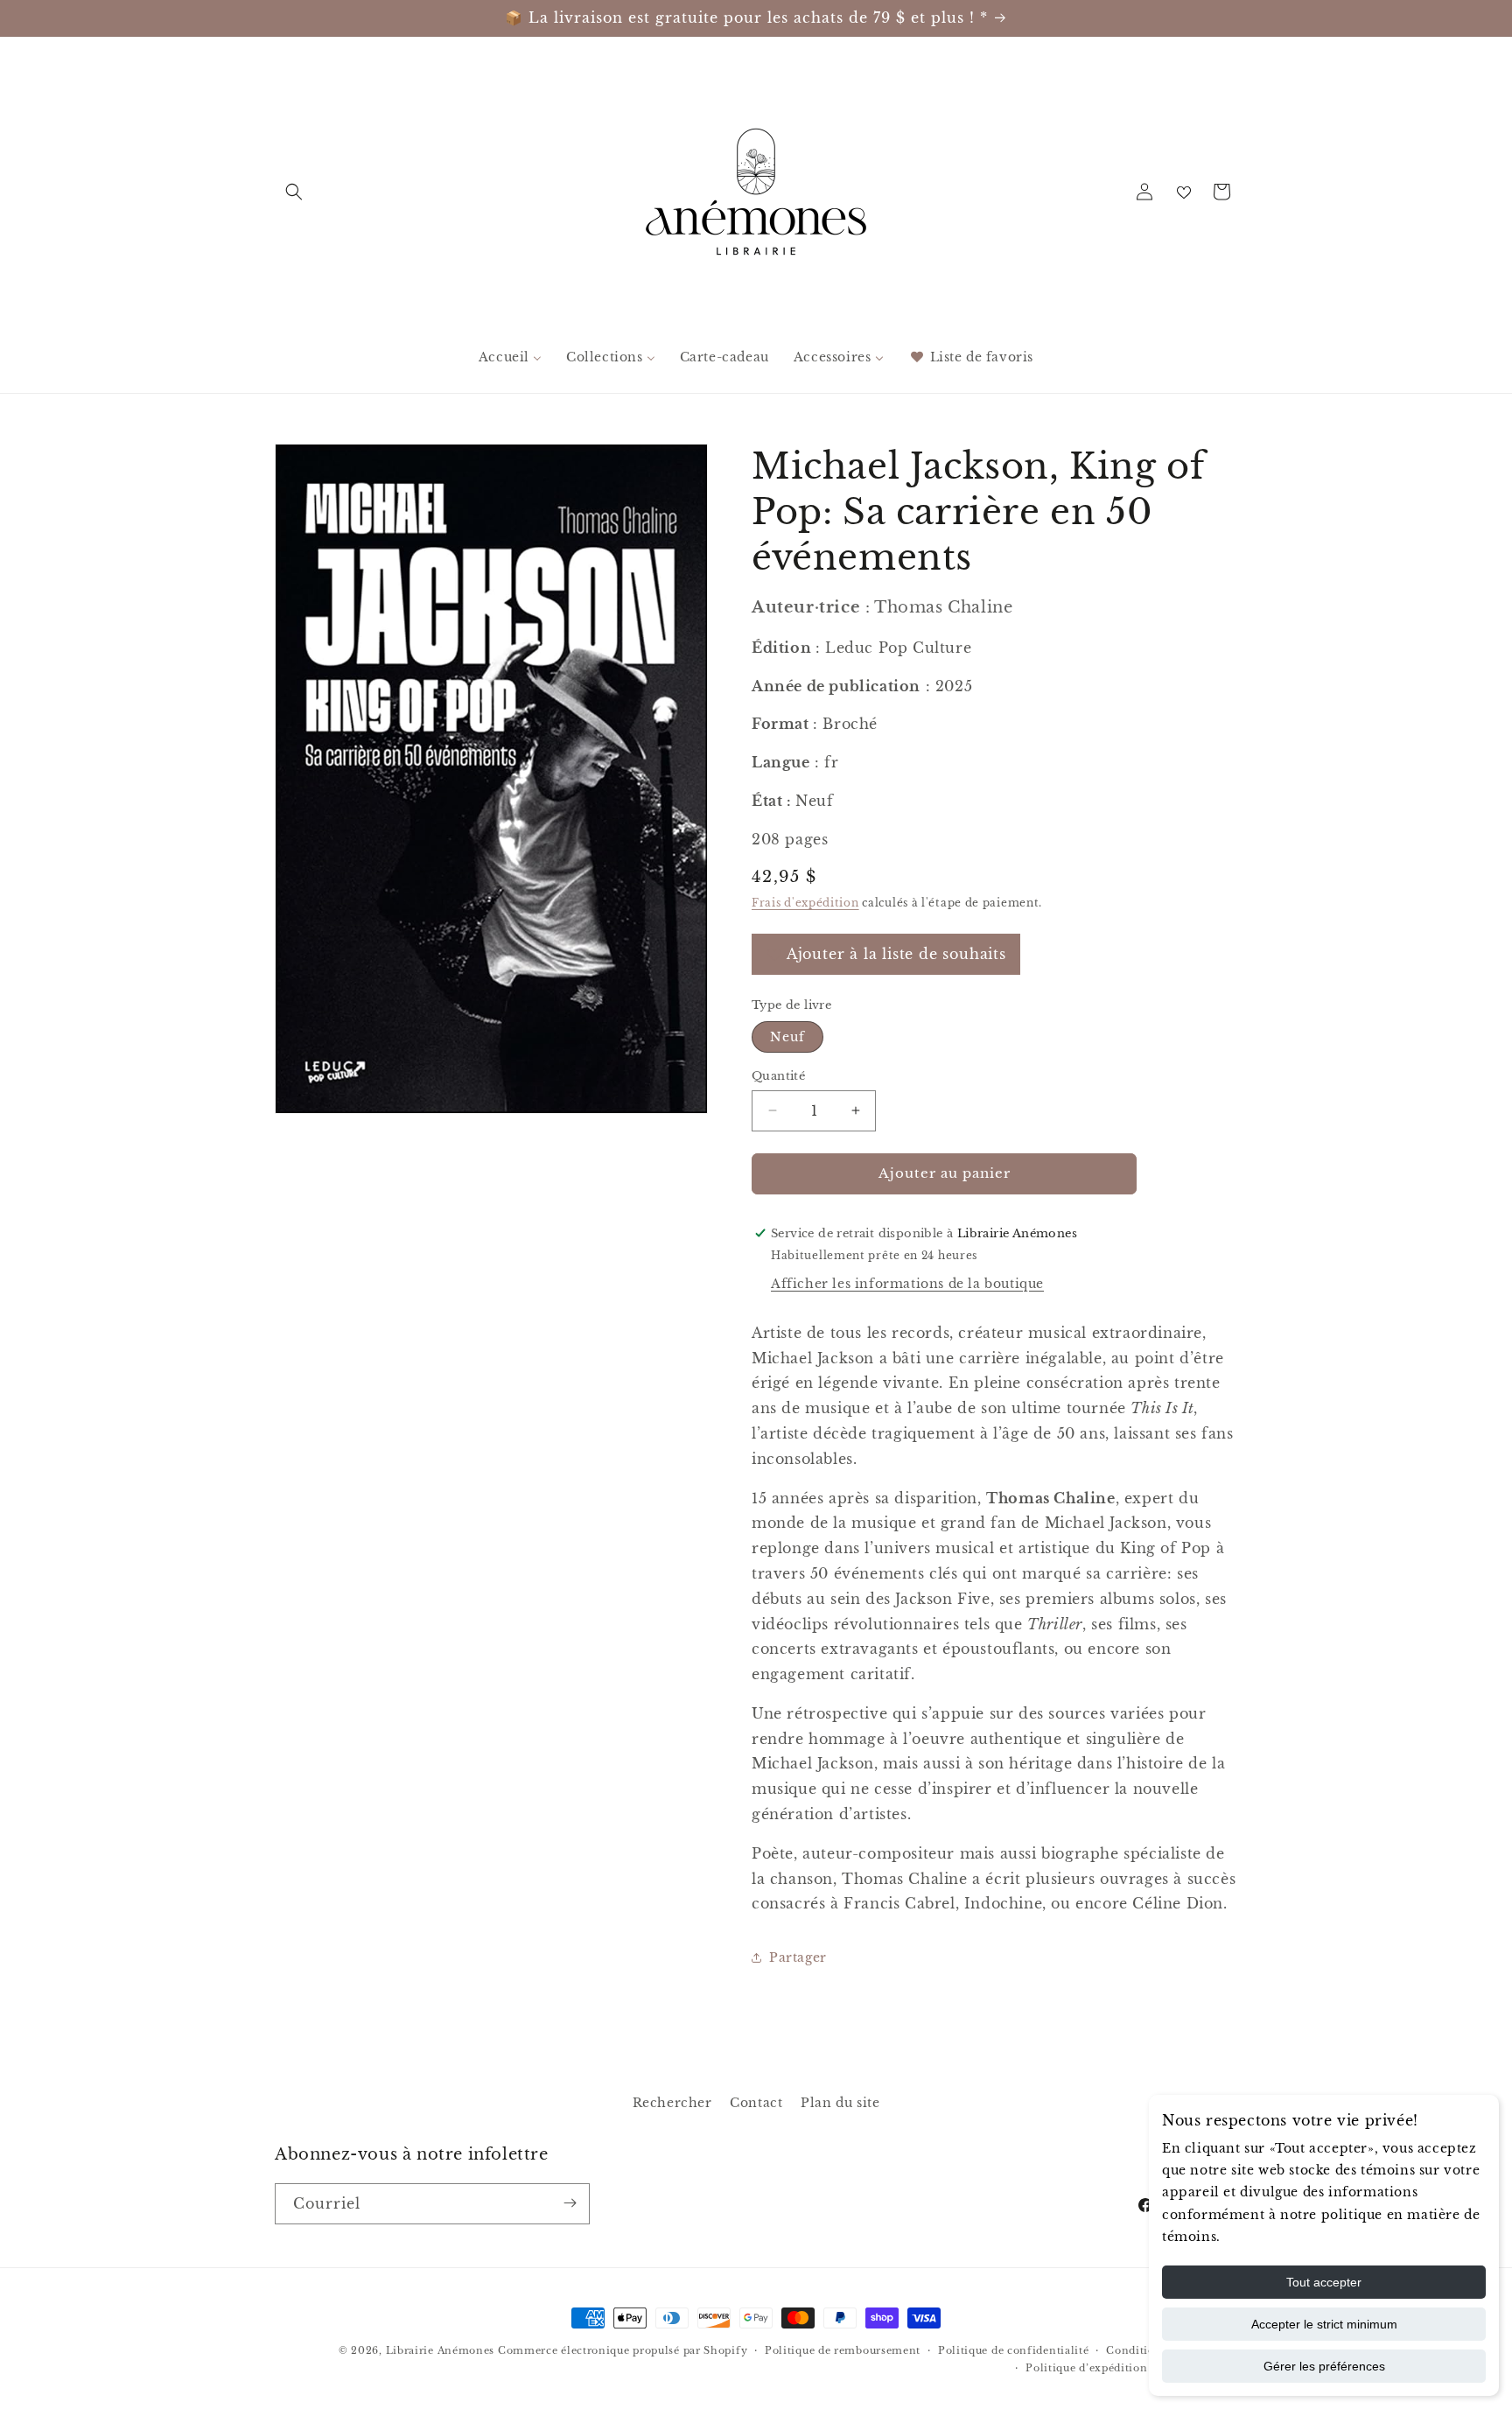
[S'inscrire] (570, 2203)
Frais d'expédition (805, 902)
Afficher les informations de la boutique (907, 1283)
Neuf (787, 1037)
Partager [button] (798, 1957)
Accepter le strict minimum (1324, 2324)
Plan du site (840, 2103)
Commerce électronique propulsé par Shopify (623, 2350)
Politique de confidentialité (1014, 2350)
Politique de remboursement (843, 2350)
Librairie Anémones (441, 2350)
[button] (294, 192)
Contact (756, 2103)
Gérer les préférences (1324, 2366)
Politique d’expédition (1086, 2368)
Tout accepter (1324, 2282)
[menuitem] (510, 357)
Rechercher (672, 2103)
